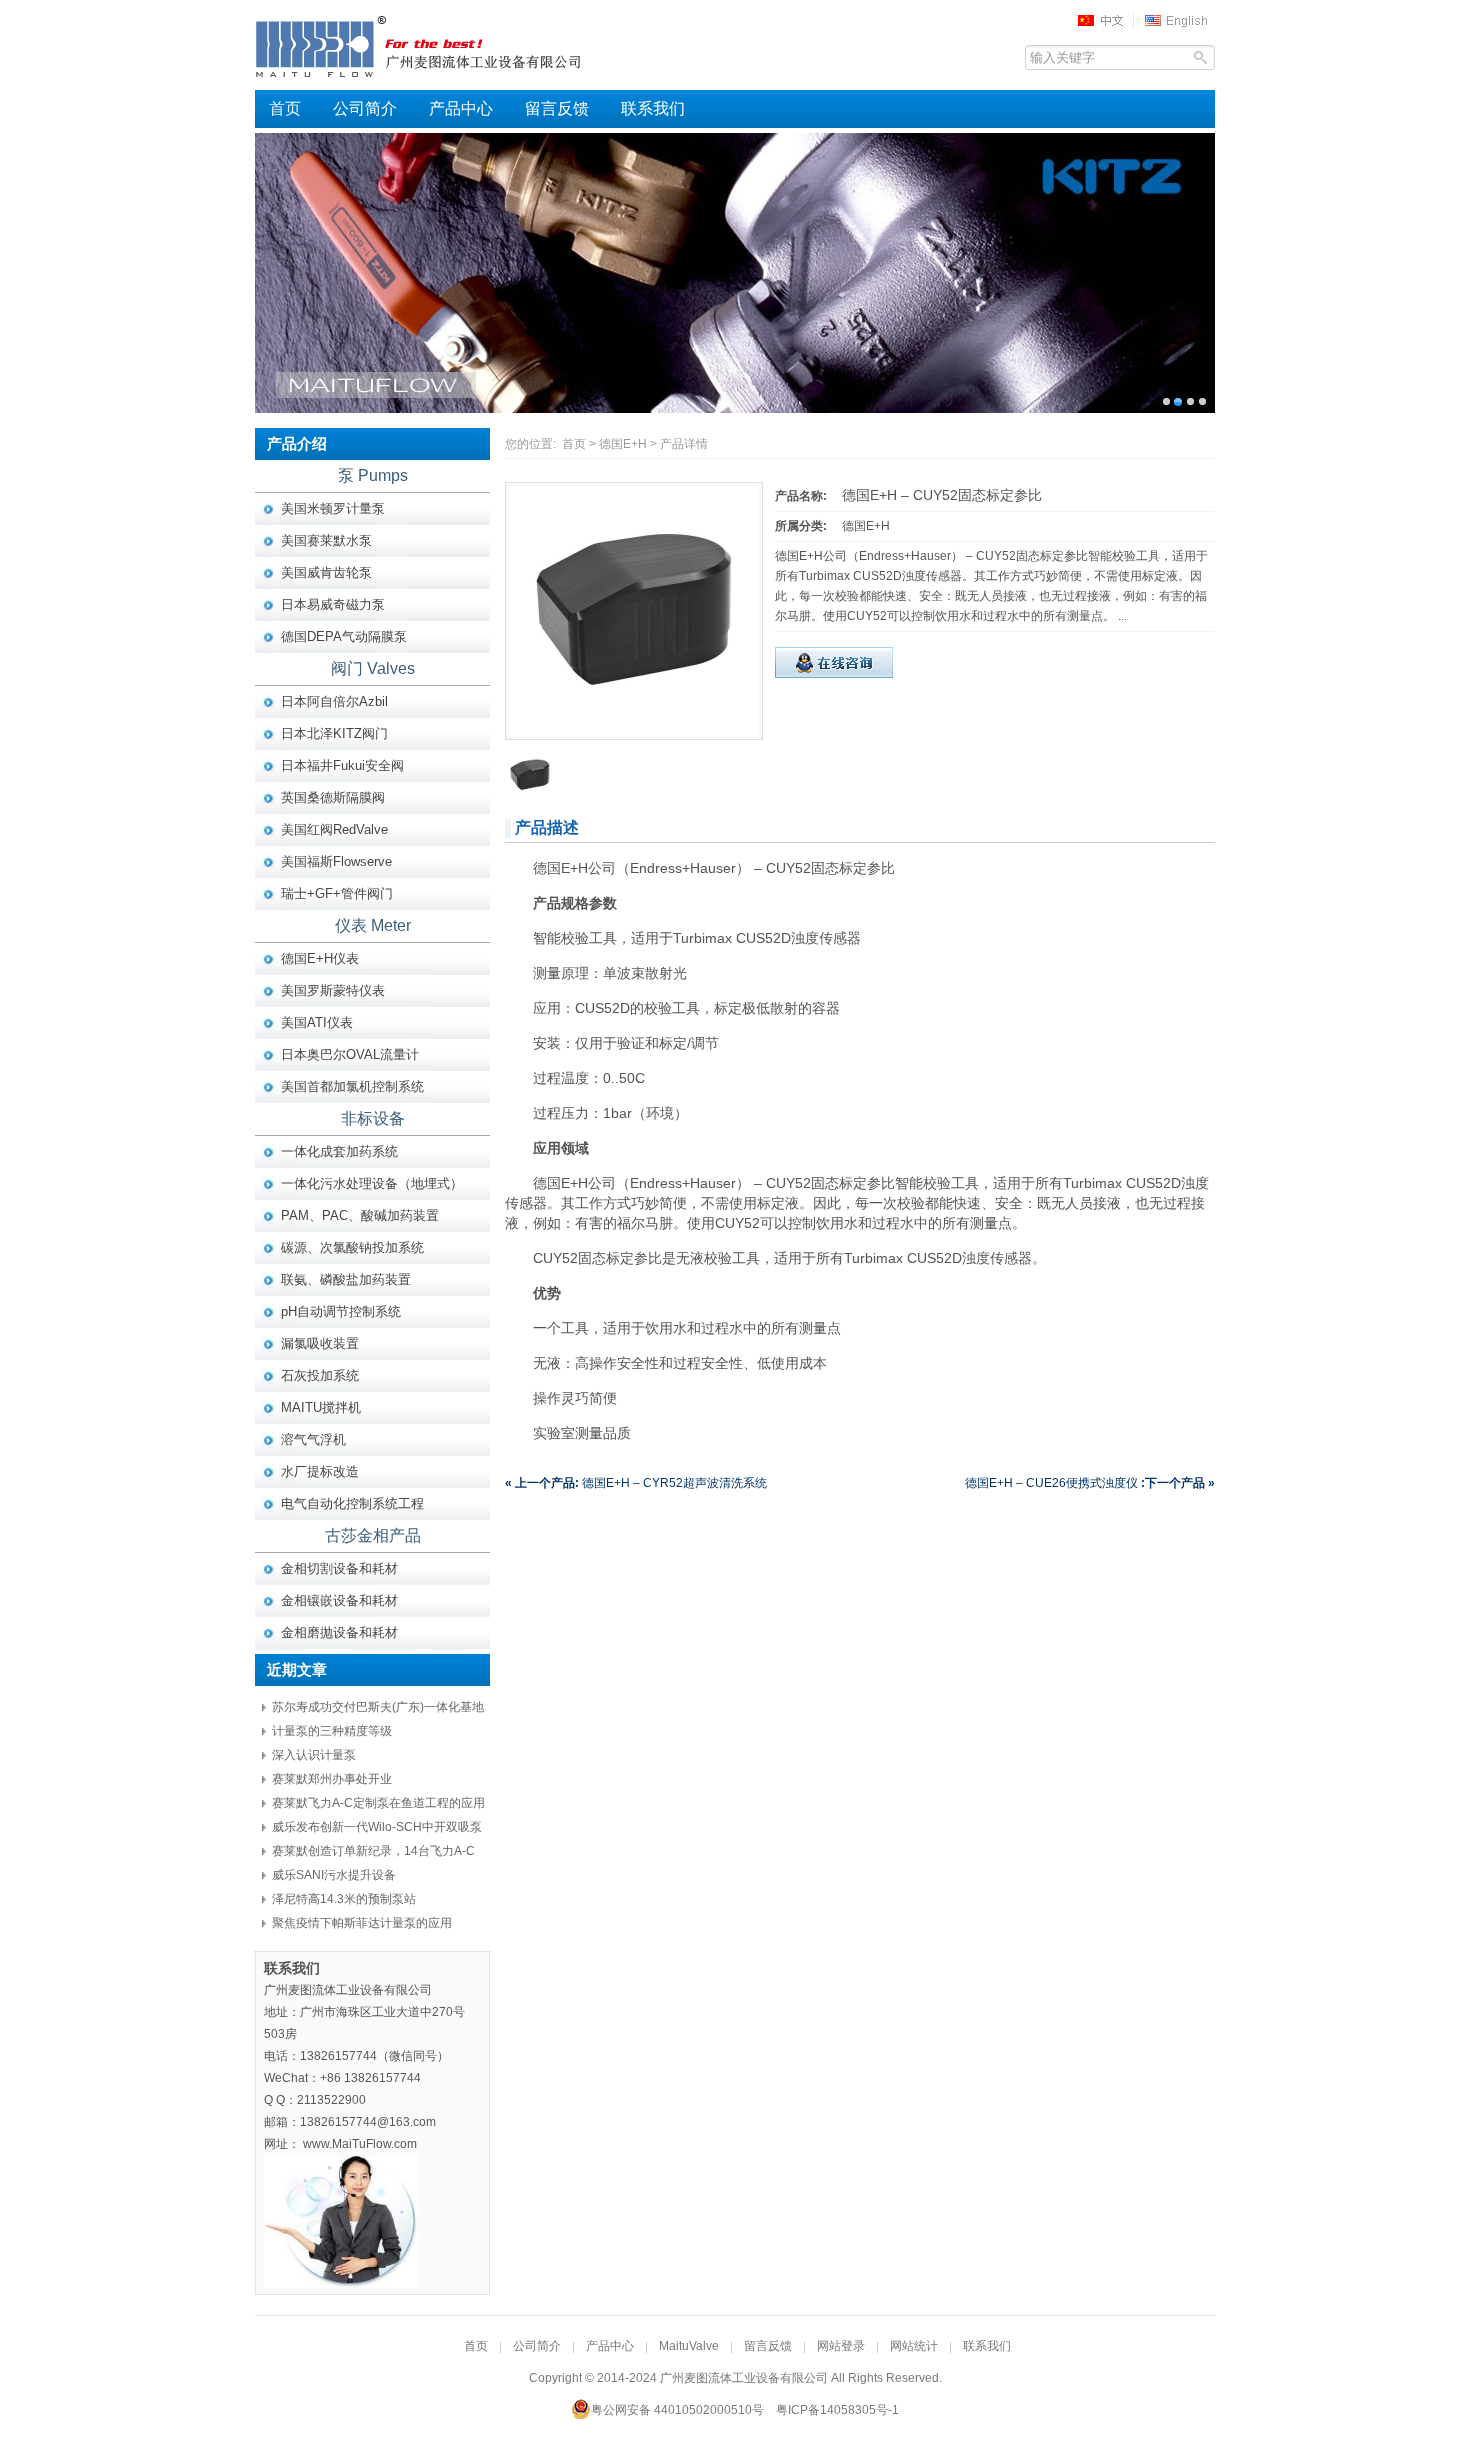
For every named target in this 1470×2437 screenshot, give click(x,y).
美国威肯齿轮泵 (326, 572)
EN (1179, 20)
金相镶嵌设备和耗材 (339, 1600)
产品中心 (461, 108)
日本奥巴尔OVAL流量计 (350, 1054)
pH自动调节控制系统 (341, 1311)
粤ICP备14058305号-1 (837, 2410)
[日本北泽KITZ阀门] (735, 273)
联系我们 (653, 108)
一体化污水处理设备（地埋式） (372, 1183)
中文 (1107, 20)
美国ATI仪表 (317, 1022)
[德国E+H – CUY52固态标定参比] (634, 732)
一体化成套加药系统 (339, 1151)
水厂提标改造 (320, 1471)
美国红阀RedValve (334, 829)
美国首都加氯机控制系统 (352, 1086)
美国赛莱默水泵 (326, 540)
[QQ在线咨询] (834, 674)
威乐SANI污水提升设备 (334, 1875)
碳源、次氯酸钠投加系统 (352, 1247)
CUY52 (788, 868)
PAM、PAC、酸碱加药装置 (360, 1215)
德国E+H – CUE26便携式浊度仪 (1090, 1483)
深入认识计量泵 (314, 1755)
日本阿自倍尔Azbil (334, 701)
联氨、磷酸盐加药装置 (346, 1279)
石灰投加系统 (320, 1375)
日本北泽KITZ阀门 (334, 733)
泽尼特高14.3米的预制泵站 (344, 1899)
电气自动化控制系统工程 (352, 1503)
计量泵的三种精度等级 (332, 1731)
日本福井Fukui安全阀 (342, 765)
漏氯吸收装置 (320, 1343)
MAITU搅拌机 (321, 1407)
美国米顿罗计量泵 (333, 508)
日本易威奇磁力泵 (333, 604)
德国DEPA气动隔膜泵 (344, 636)
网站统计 (914, 2346)
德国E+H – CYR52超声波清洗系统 (636, 1483)
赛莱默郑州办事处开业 (332, 1779)
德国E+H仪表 (320, 958)
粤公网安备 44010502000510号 (677, 2410)
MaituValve (689, 2346)
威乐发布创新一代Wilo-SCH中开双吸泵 (377, 1827)
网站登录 (841, 2346)
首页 (285, 108)
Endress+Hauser (683, 1183)
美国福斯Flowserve (336, 861)
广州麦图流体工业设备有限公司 (455, 45)
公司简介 (365, 108)
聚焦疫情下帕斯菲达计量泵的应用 (362, 1923)
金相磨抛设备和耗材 (339, 1632)
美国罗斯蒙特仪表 (333, 990)
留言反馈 (557, 108)
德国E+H (623, 444)
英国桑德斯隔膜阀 (333, 797)
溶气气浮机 (313, 1439)
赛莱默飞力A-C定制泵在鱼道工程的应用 (378, 1803)
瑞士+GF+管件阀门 (337, 893)
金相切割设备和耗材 (339, 1568)
